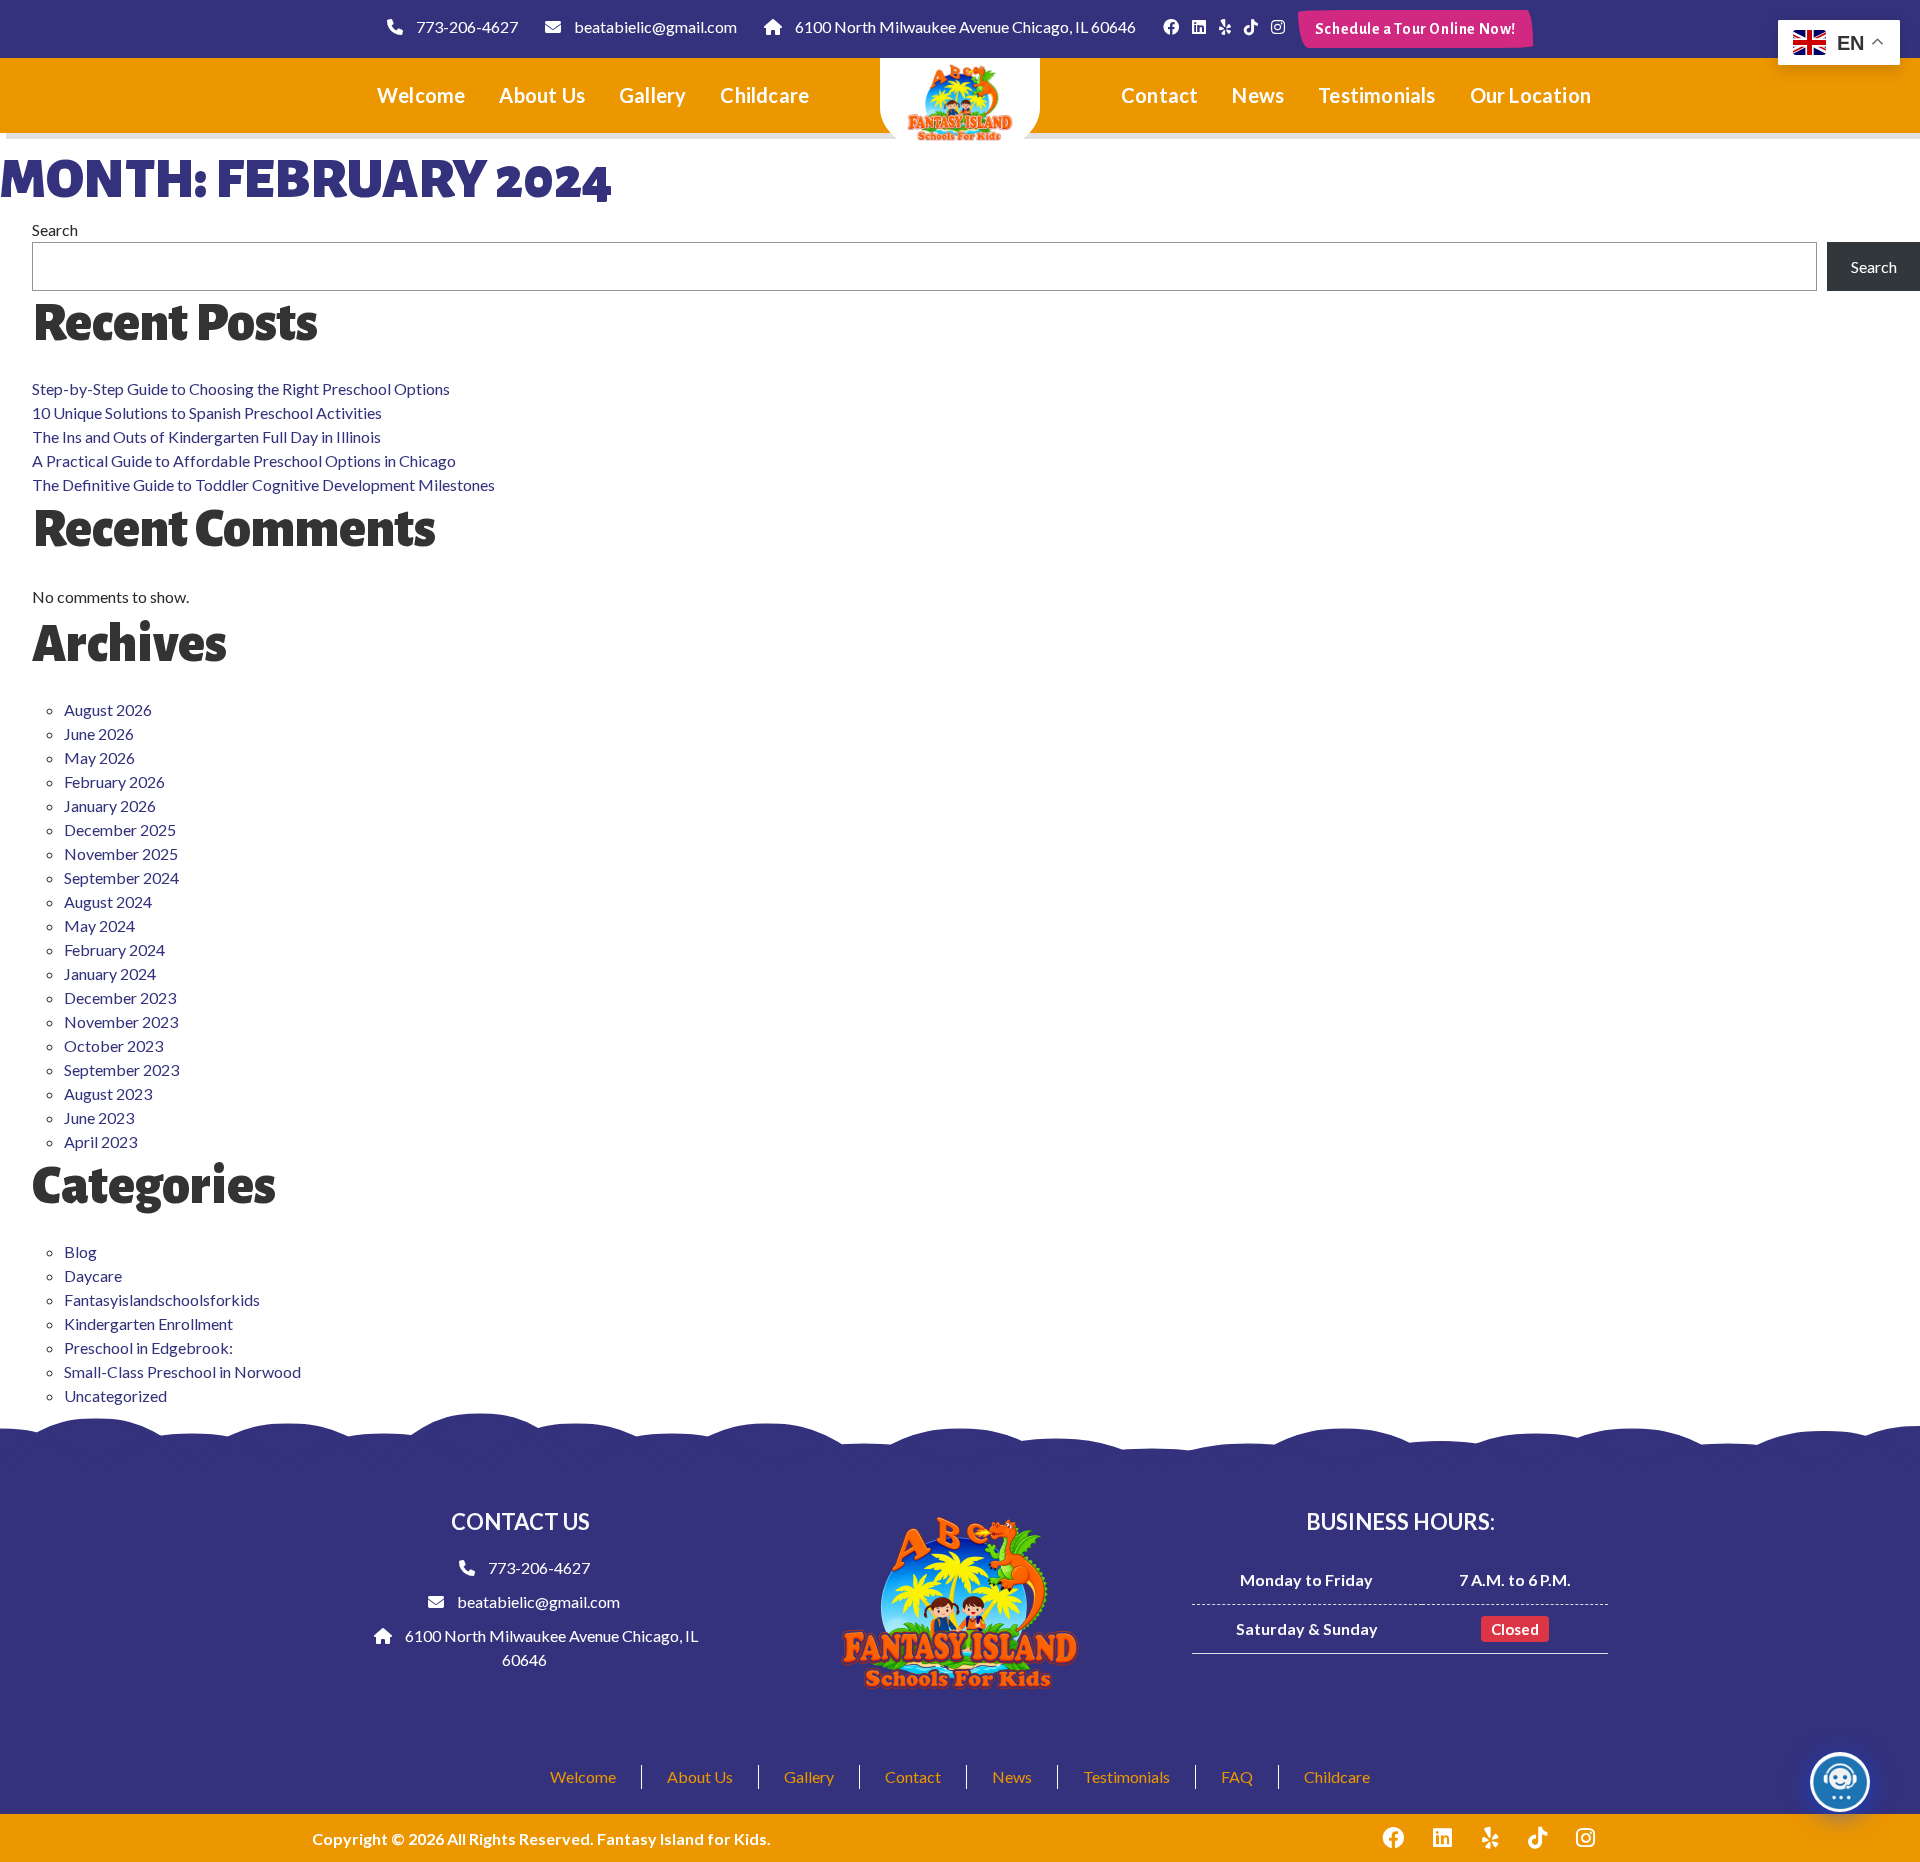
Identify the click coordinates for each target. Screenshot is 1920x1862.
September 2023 (121, 1069)
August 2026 (108, 709)
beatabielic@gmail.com (654, 26)
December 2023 (120, 997)
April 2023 (100, 1141)
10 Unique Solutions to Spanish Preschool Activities (207, 412)
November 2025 (121, 853)
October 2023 (113, 1045)
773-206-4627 (465, 26)
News (1258, 95)
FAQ (1237, 1776)
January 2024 (110, 973)
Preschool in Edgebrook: (148, 1347)
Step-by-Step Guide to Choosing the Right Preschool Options (241, 388)
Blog (80, 1251)
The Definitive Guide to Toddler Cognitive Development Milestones (263, 484)
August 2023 (108, 1093)
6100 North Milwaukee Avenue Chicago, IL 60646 (964, 26)
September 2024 (121, 877)
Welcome (421, 95)
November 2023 (121, 1021)
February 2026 (114, 781)
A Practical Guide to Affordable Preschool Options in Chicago (244, 460)
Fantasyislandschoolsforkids (162, 1299)
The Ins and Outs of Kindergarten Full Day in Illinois (206, 436)
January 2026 (110, 805)
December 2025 (120, 829)
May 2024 (99, 925)
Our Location (1530, 95)
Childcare (764, 95)
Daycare (93, 1275)
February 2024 (114, 949)
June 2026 (99, 733)
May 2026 (99, 757)
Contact (1159, 95)
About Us (542, 95)
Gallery (652, 95)
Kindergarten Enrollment (148, 1323)
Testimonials (1376, 95)
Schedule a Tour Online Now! (1415, 29)
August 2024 (108, 901)
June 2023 (99, 1117)
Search (55, 229)
